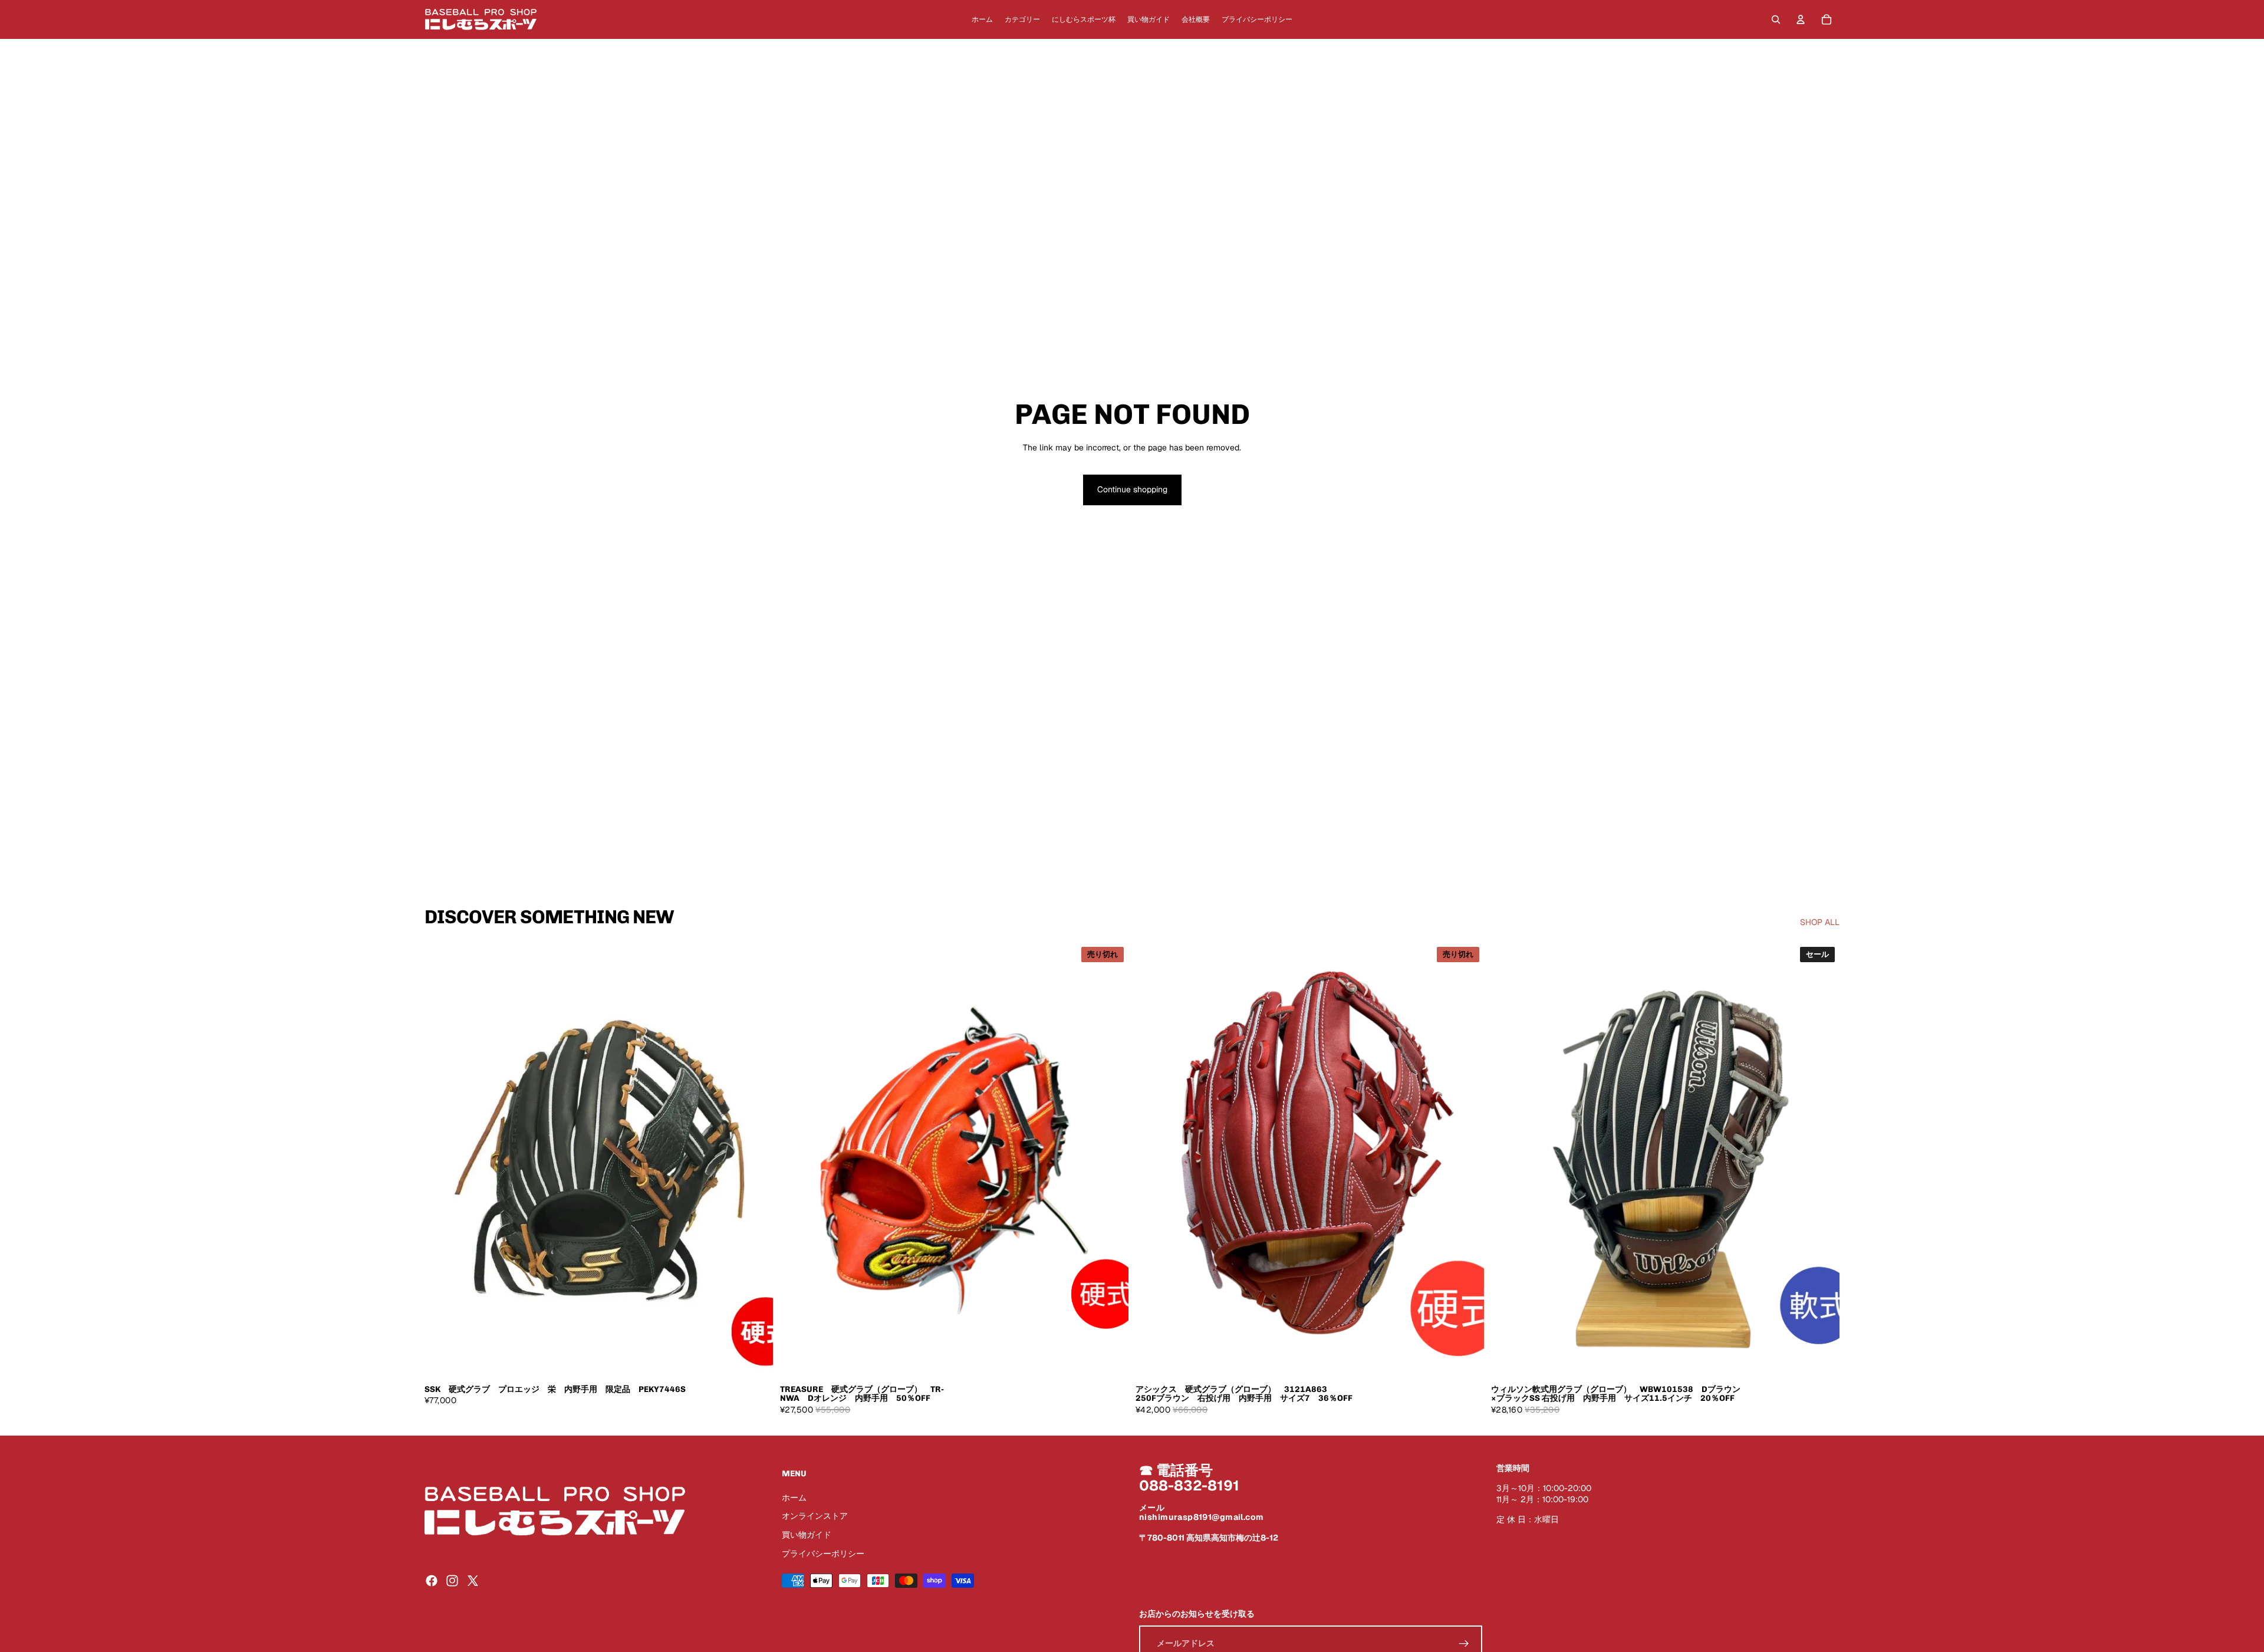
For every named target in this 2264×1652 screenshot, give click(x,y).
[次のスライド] (755, 1160)
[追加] (755, 1360)
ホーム (794, 1498)
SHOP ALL (1820, 922)
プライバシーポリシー (823, 1554)
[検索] (1776, 19)
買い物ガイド (807, 1535)
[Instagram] (452, 1581)
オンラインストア (815, 1516)
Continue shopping (1132, 489)
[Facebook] (432, 1581)
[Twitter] (473, 1581)
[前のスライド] (442, 1160)
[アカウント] (1801, 19)
